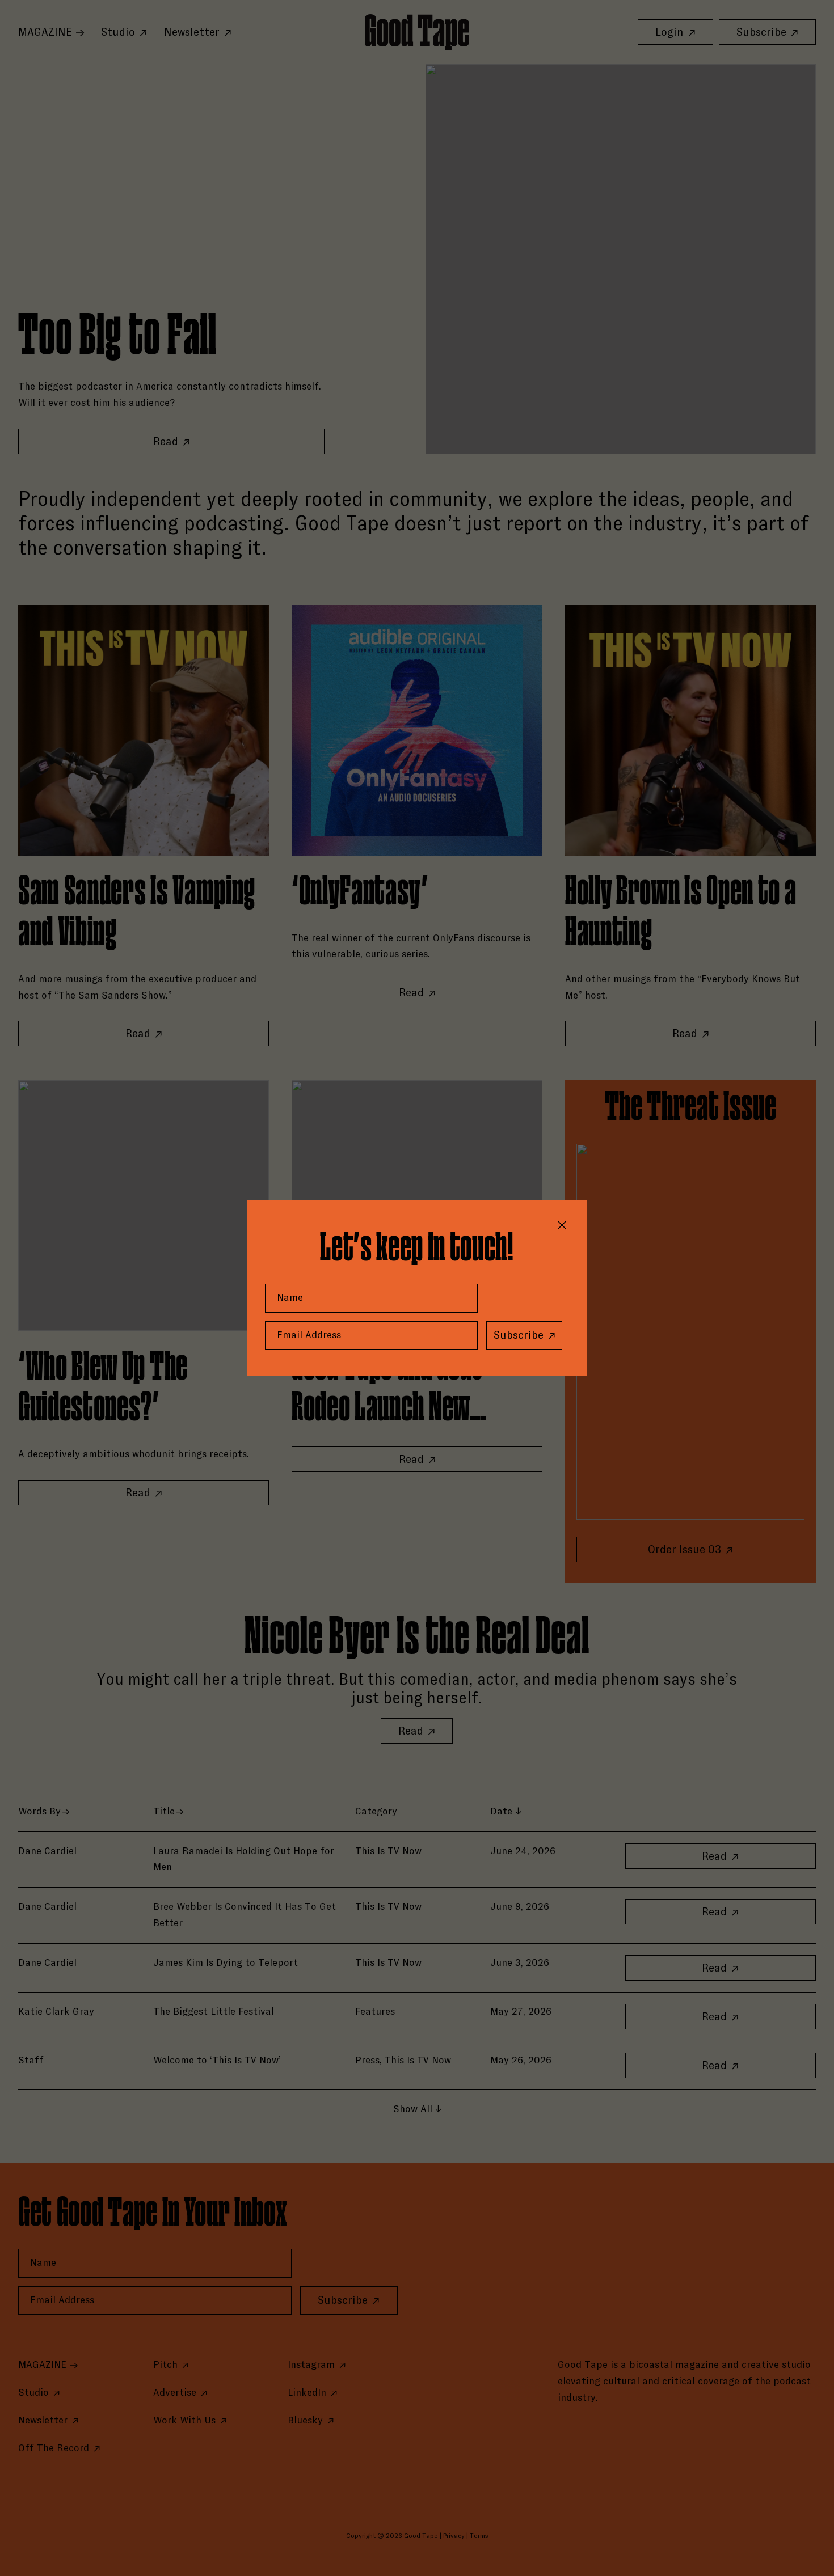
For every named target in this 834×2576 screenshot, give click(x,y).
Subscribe (519, 1335)
